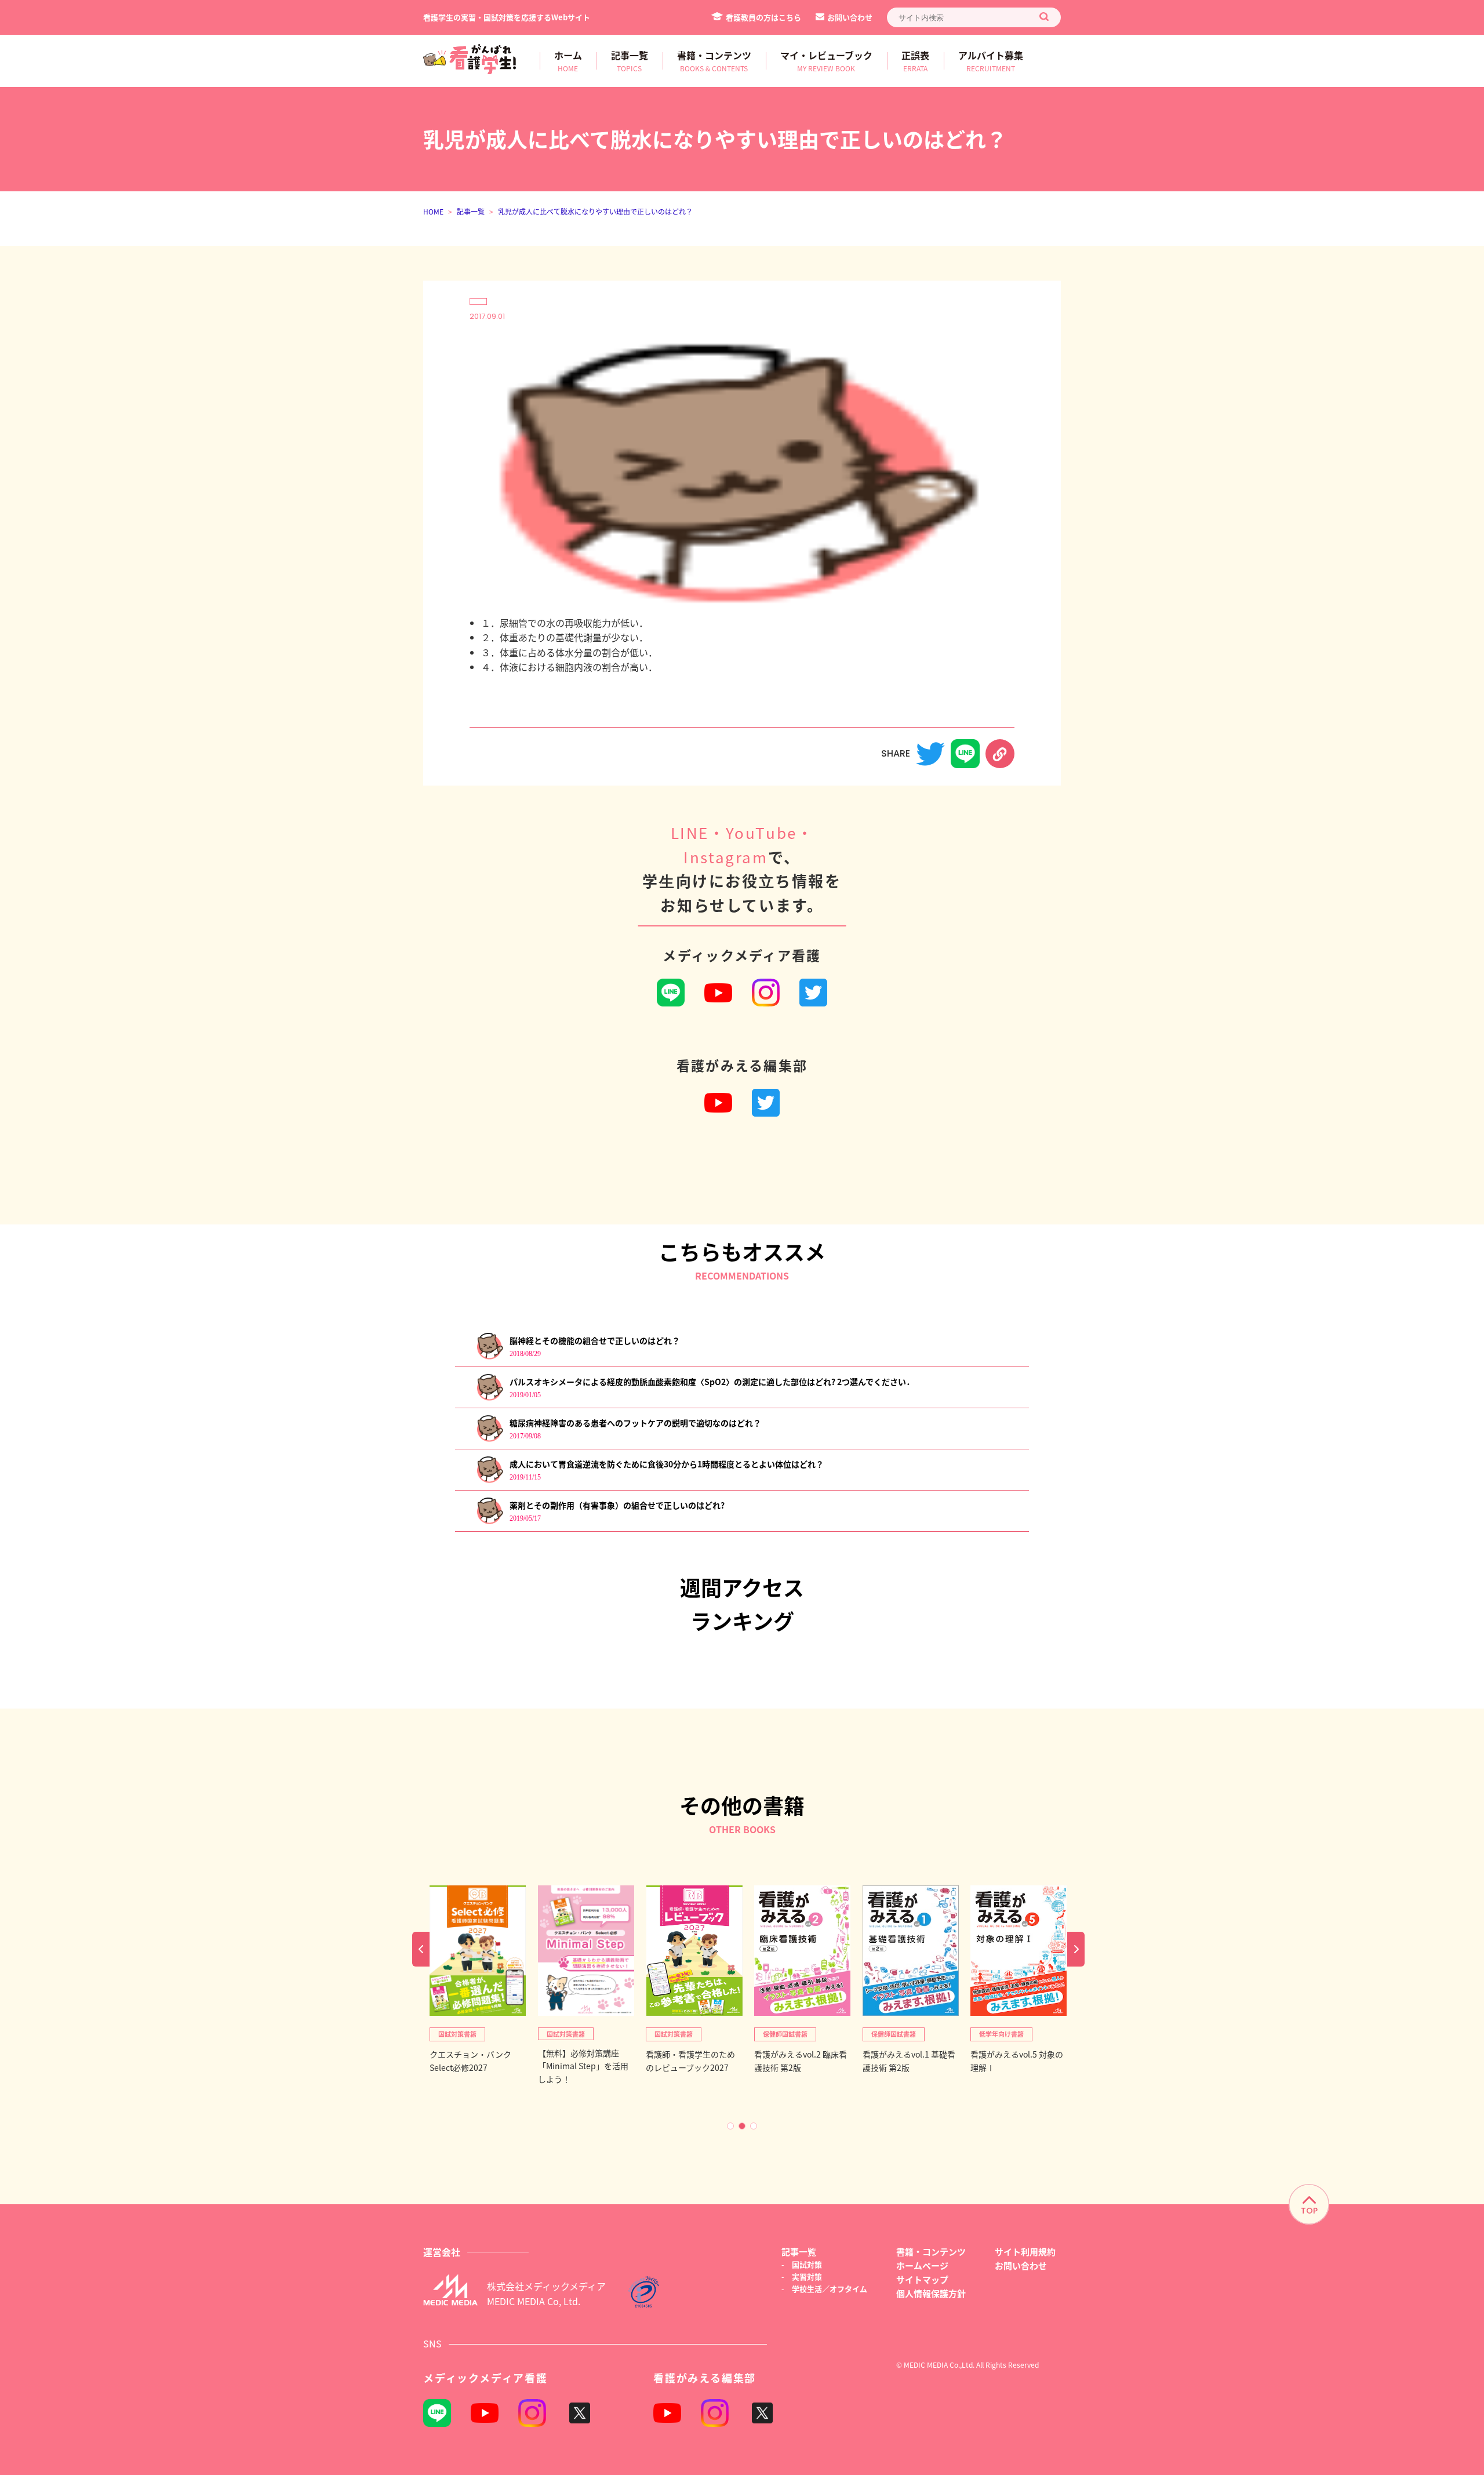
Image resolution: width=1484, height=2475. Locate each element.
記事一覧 (471, 211)
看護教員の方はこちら (763, 17)
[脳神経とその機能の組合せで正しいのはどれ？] (490, 1357)
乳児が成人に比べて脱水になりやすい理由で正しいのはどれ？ (595, 211)
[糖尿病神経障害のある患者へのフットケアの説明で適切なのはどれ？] (490, 1439)
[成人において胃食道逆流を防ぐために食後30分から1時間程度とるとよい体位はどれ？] (490, 1480)
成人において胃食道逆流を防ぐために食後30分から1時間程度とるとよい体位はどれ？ (667, 1464)
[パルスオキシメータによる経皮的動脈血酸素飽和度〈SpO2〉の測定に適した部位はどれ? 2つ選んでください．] (490, 1398)
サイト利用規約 (1025, 2252)
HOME (433, 211)
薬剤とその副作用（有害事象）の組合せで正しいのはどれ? (617, 1505)
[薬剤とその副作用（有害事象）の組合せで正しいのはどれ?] (490, 1522)
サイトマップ (922, 2279)
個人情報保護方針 (931, 2293)
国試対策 (807, 2264)
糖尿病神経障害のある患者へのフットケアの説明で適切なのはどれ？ (635, 1423)
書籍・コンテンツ (931, 2252)
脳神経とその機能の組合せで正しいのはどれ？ (595, 1340)
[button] (730, 2126)
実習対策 (807, 2276)
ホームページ (922, 2265)
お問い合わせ (850, 17)
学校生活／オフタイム (830, 2289)
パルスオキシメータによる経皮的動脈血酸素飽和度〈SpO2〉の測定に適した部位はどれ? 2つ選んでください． (712, 1382)
